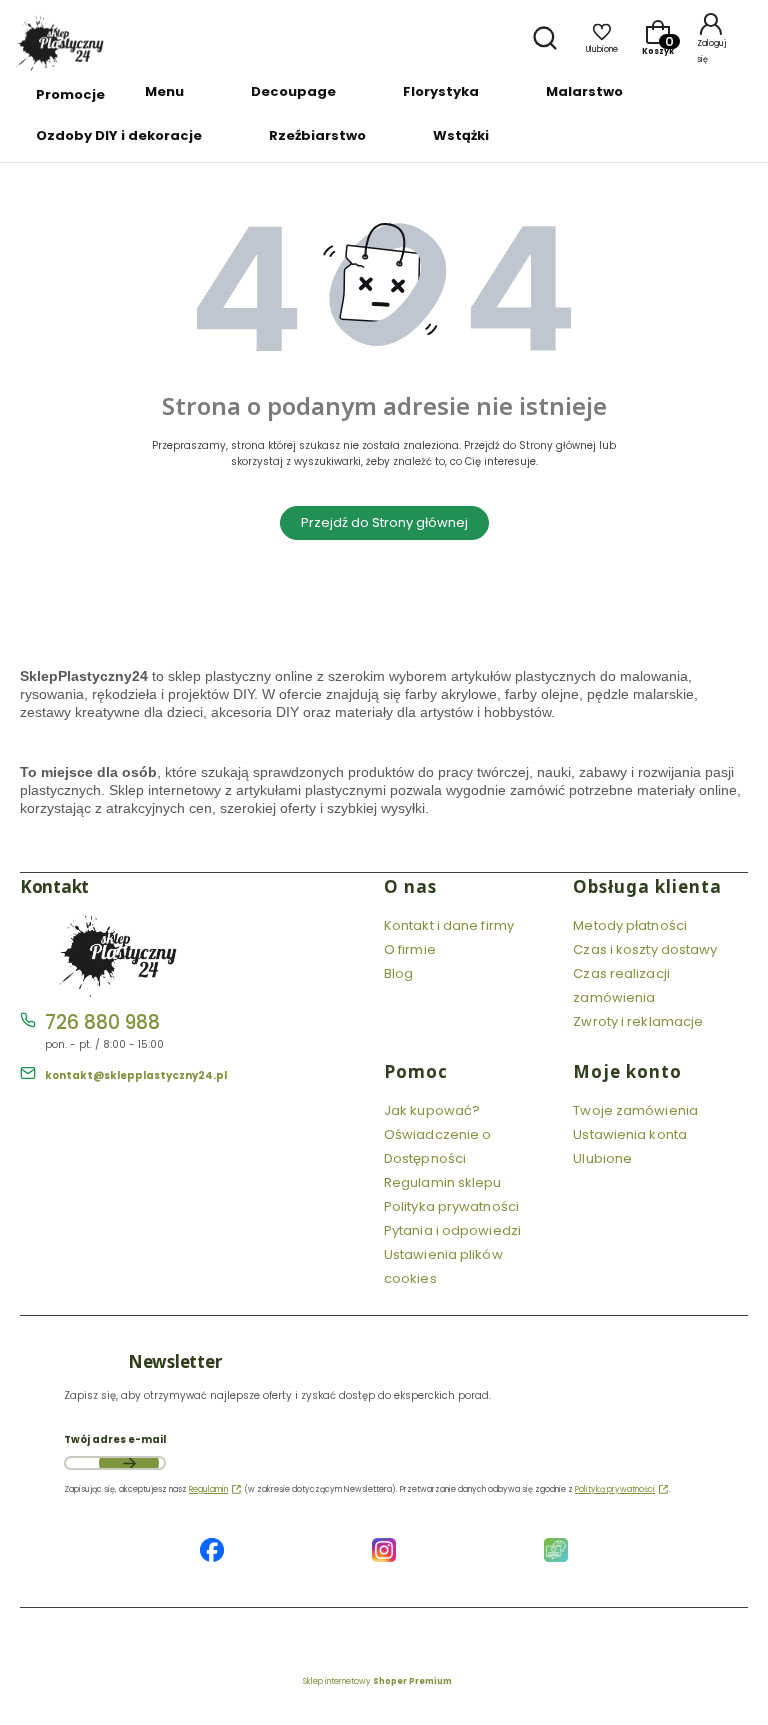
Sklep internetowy (377, 1681)
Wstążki (461, 135)
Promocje (70, 94)
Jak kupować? (432, 1110)
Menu (164, 91)
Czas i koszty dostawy (645, 949)
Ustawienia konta (630, 1134)
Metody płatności (630, 925)
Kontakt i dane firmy (449, 925)
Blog (398, 973)
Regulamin (208, 1489)
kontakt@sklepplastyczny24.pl (136, 1075)
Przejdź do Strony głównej (384, 522)
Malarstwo (584, 91)
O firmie (410, 949)
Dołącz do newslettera (129, 1463)
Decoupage (293, 91)
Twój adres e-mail (115, 1439)
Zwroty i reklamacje (638, 1021)
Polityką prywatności (615, 1489)
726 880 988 (102, 1022)
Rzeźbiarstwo (317, 135)
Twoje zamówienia (635, 1110)
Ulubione (602, 1158)
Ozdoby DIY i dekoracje (119, 135)
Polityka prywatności (451, 1206)
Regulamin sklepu (443, 1182)
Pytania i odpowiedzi (452, 1230)
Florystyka (441, 91)
